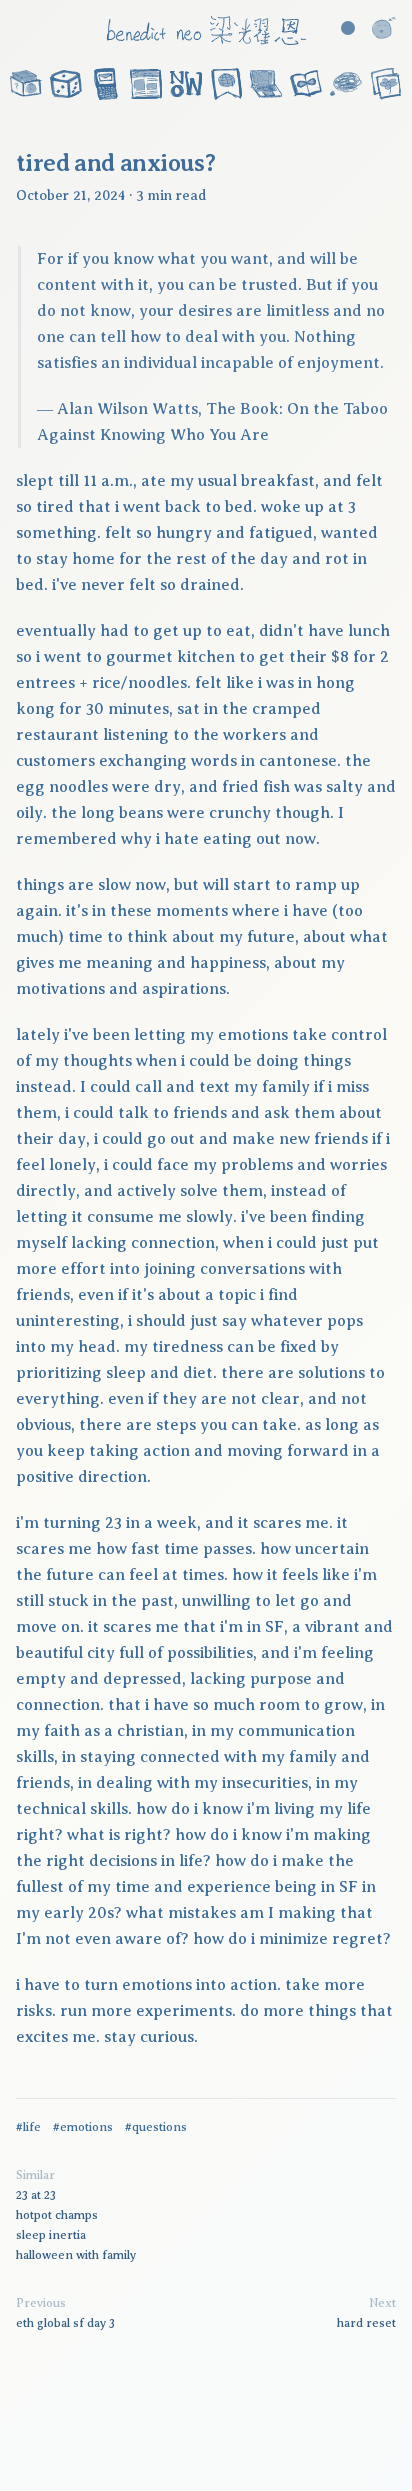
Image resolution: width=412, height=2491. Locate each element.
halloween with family (76, 2255)
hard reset (366, 2323)
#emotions (83, 2127)
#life (28, 2127)
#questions (156, 2127)
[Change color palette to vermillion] (348, 28)
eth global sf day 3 (65, 2323)
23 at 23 (36, 2195)
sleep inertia (51, 2235)
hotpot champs (57, 2215)
